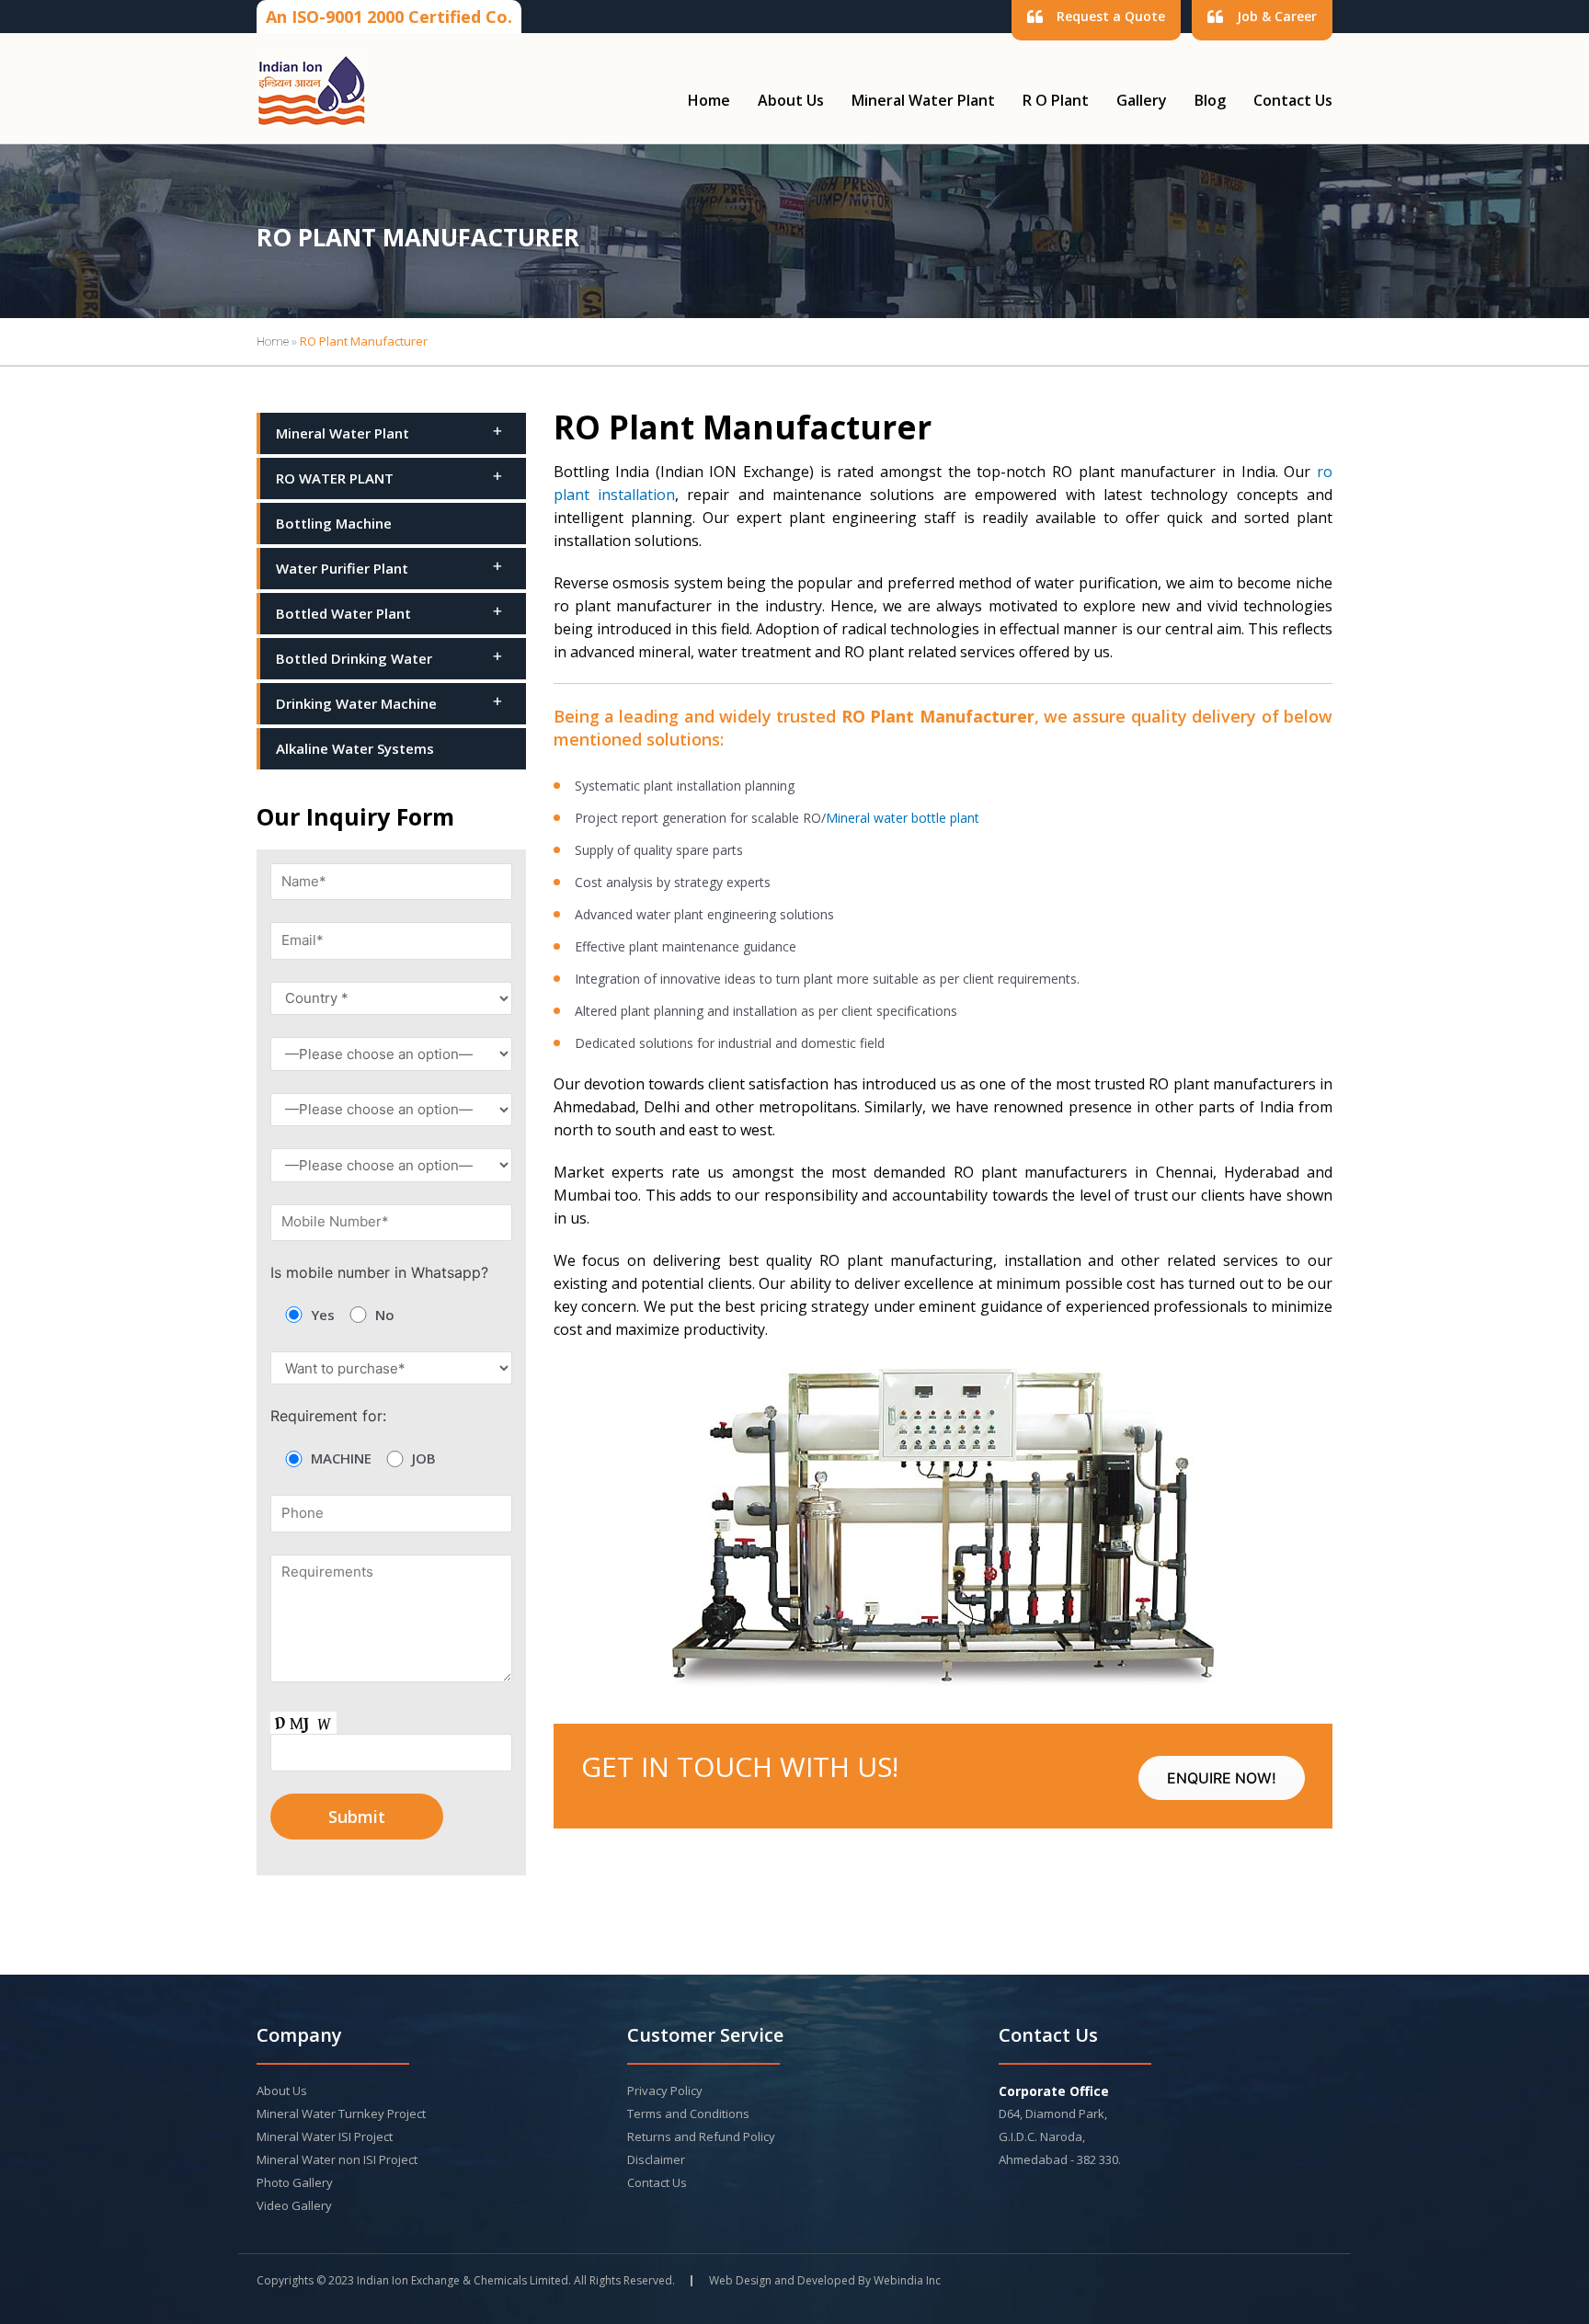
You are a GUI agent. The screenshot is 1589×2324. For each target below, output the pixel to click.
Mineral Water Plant (923, 100)
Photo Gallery (295, 2182)
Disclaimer (656, 2159)
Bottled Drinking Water (354, 658)
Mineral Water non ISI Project (337, 2159)
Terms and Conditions (688, 2113)
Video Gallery (294, 2205)
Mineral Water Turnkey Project (341, 2113)
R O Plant (1056, 100)
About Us (791, 100)
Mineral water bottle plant (903, 818)
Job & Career (1277, 16)
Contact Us (1293, 100)
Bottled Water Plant (343, 613)
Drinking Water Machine (356, 703)
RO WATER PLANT (335, 478)
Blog (1210, 100)
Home (709, 100)
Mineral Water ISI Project (325, 2136)
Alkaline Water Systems (355, 748)
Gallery (1142, 100)
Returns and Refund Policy (701, 2136)
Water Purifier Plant (342, 568)
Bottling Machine (334, 523)
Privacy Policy (665, 2090)
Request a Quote (1111, 16)
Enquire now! (1222, 1778)
